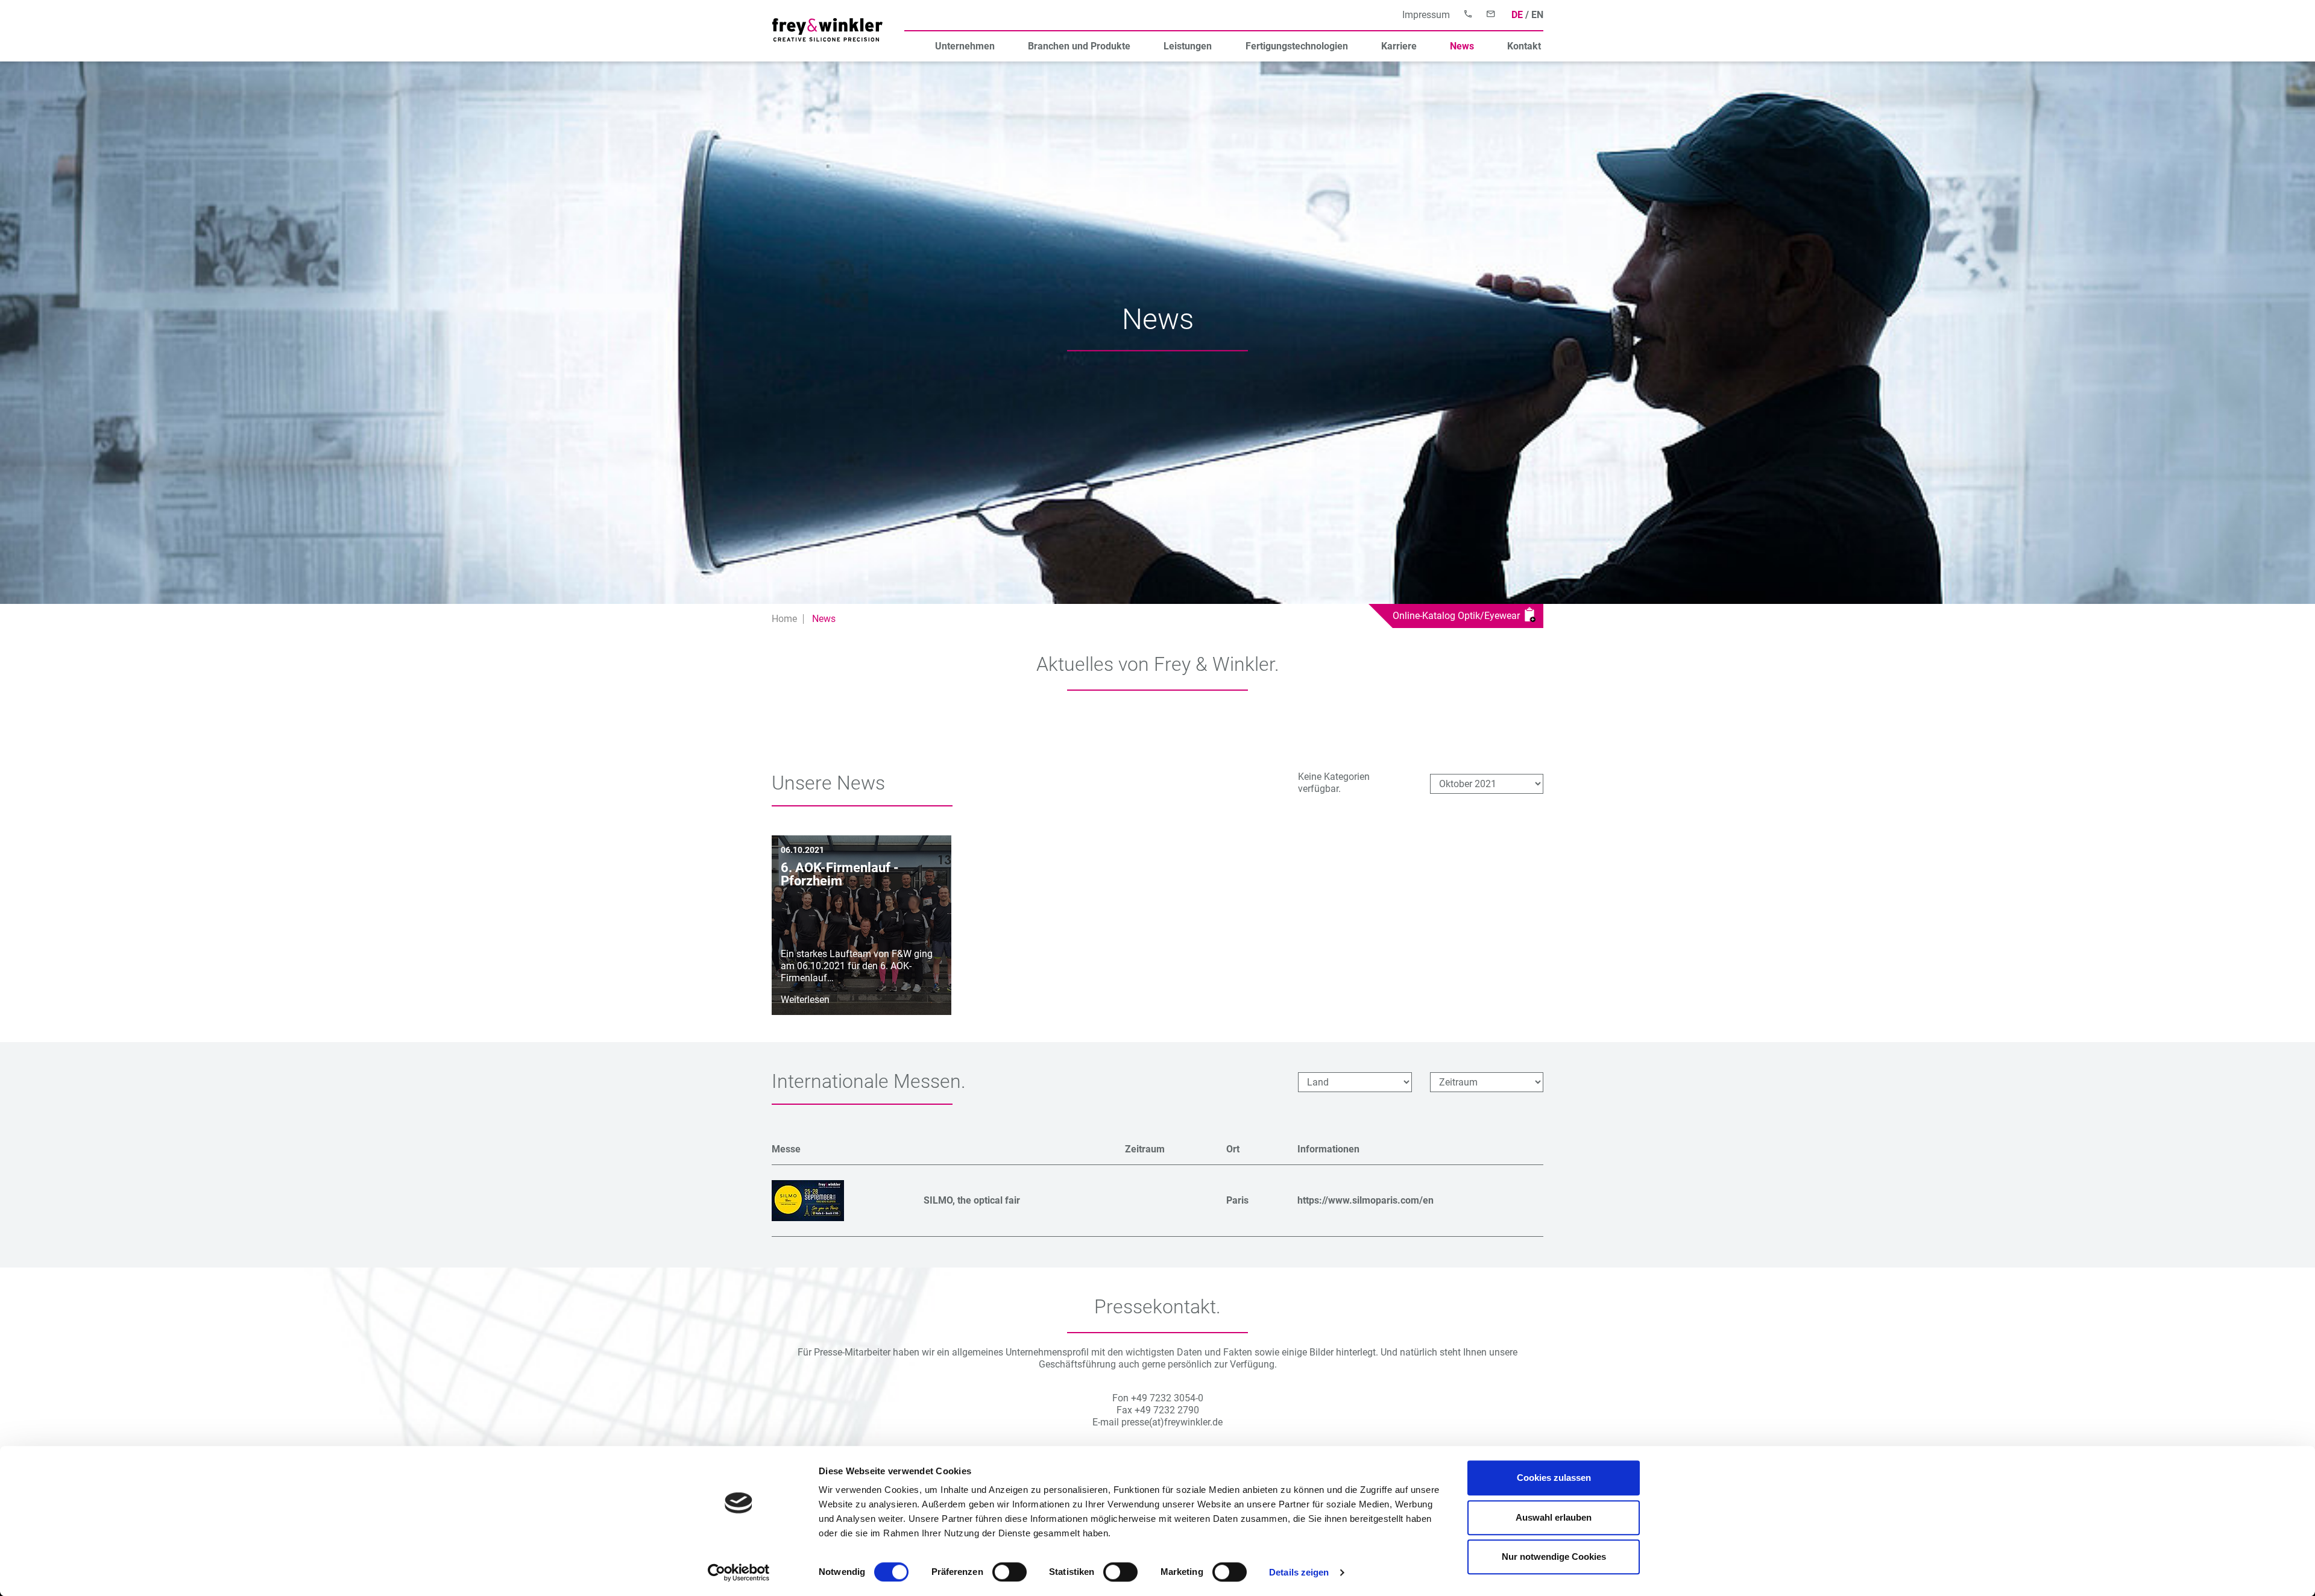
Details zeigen (1299, 1572)
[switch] (1009, 1572)
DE (1517, 15)
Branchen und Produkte (1079, 46)
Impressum (1426, 15)
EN (1537, 15)
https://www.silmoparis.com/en (1365, 1200)
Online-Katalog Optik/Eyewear (1459, 616)
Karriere (1399, 46)
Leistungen (1188, 46)
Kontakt (1524, 46)
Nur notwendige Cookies (1554, 1557)
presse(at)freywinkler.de (1172, 1422)
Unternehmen (965, 46)
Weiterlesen (805, 1000)
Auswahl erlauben (1554, 1517)
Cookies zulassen (1554, 1478)
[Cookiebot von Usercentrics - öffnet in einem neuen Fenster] (739, 1572)
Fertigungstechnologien (1297, 46)
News (1462, 46)
